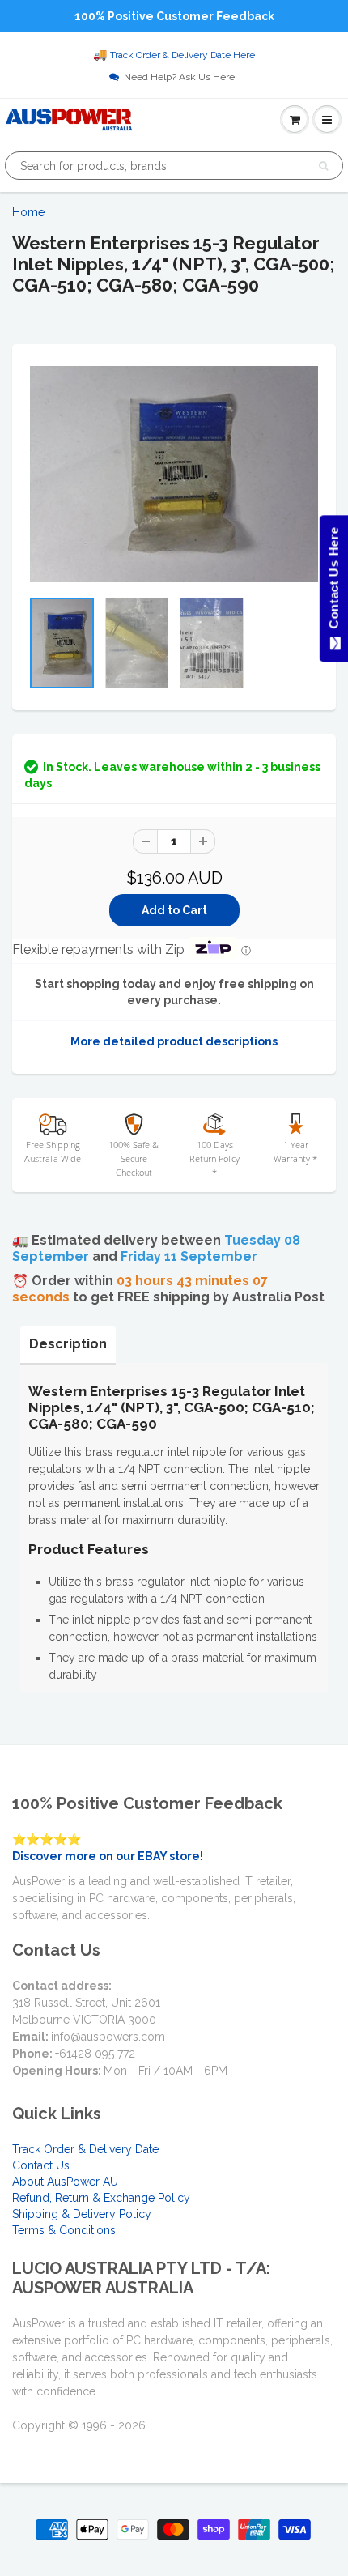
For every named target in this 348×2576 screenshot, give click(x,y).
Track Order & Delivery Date (85, 2149)
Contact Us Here (333, 582)
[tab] (68, 1344)
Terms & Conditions (64, 2230)
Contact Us (41, 2165)
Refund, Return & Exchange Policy (101, 2198)
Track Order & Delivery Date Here (182, 55)
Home (28, 212)
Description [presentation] (68, 1344)
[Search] (323, 166)
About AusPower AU (65, 2182)
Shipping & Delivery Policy (82, 2214)
